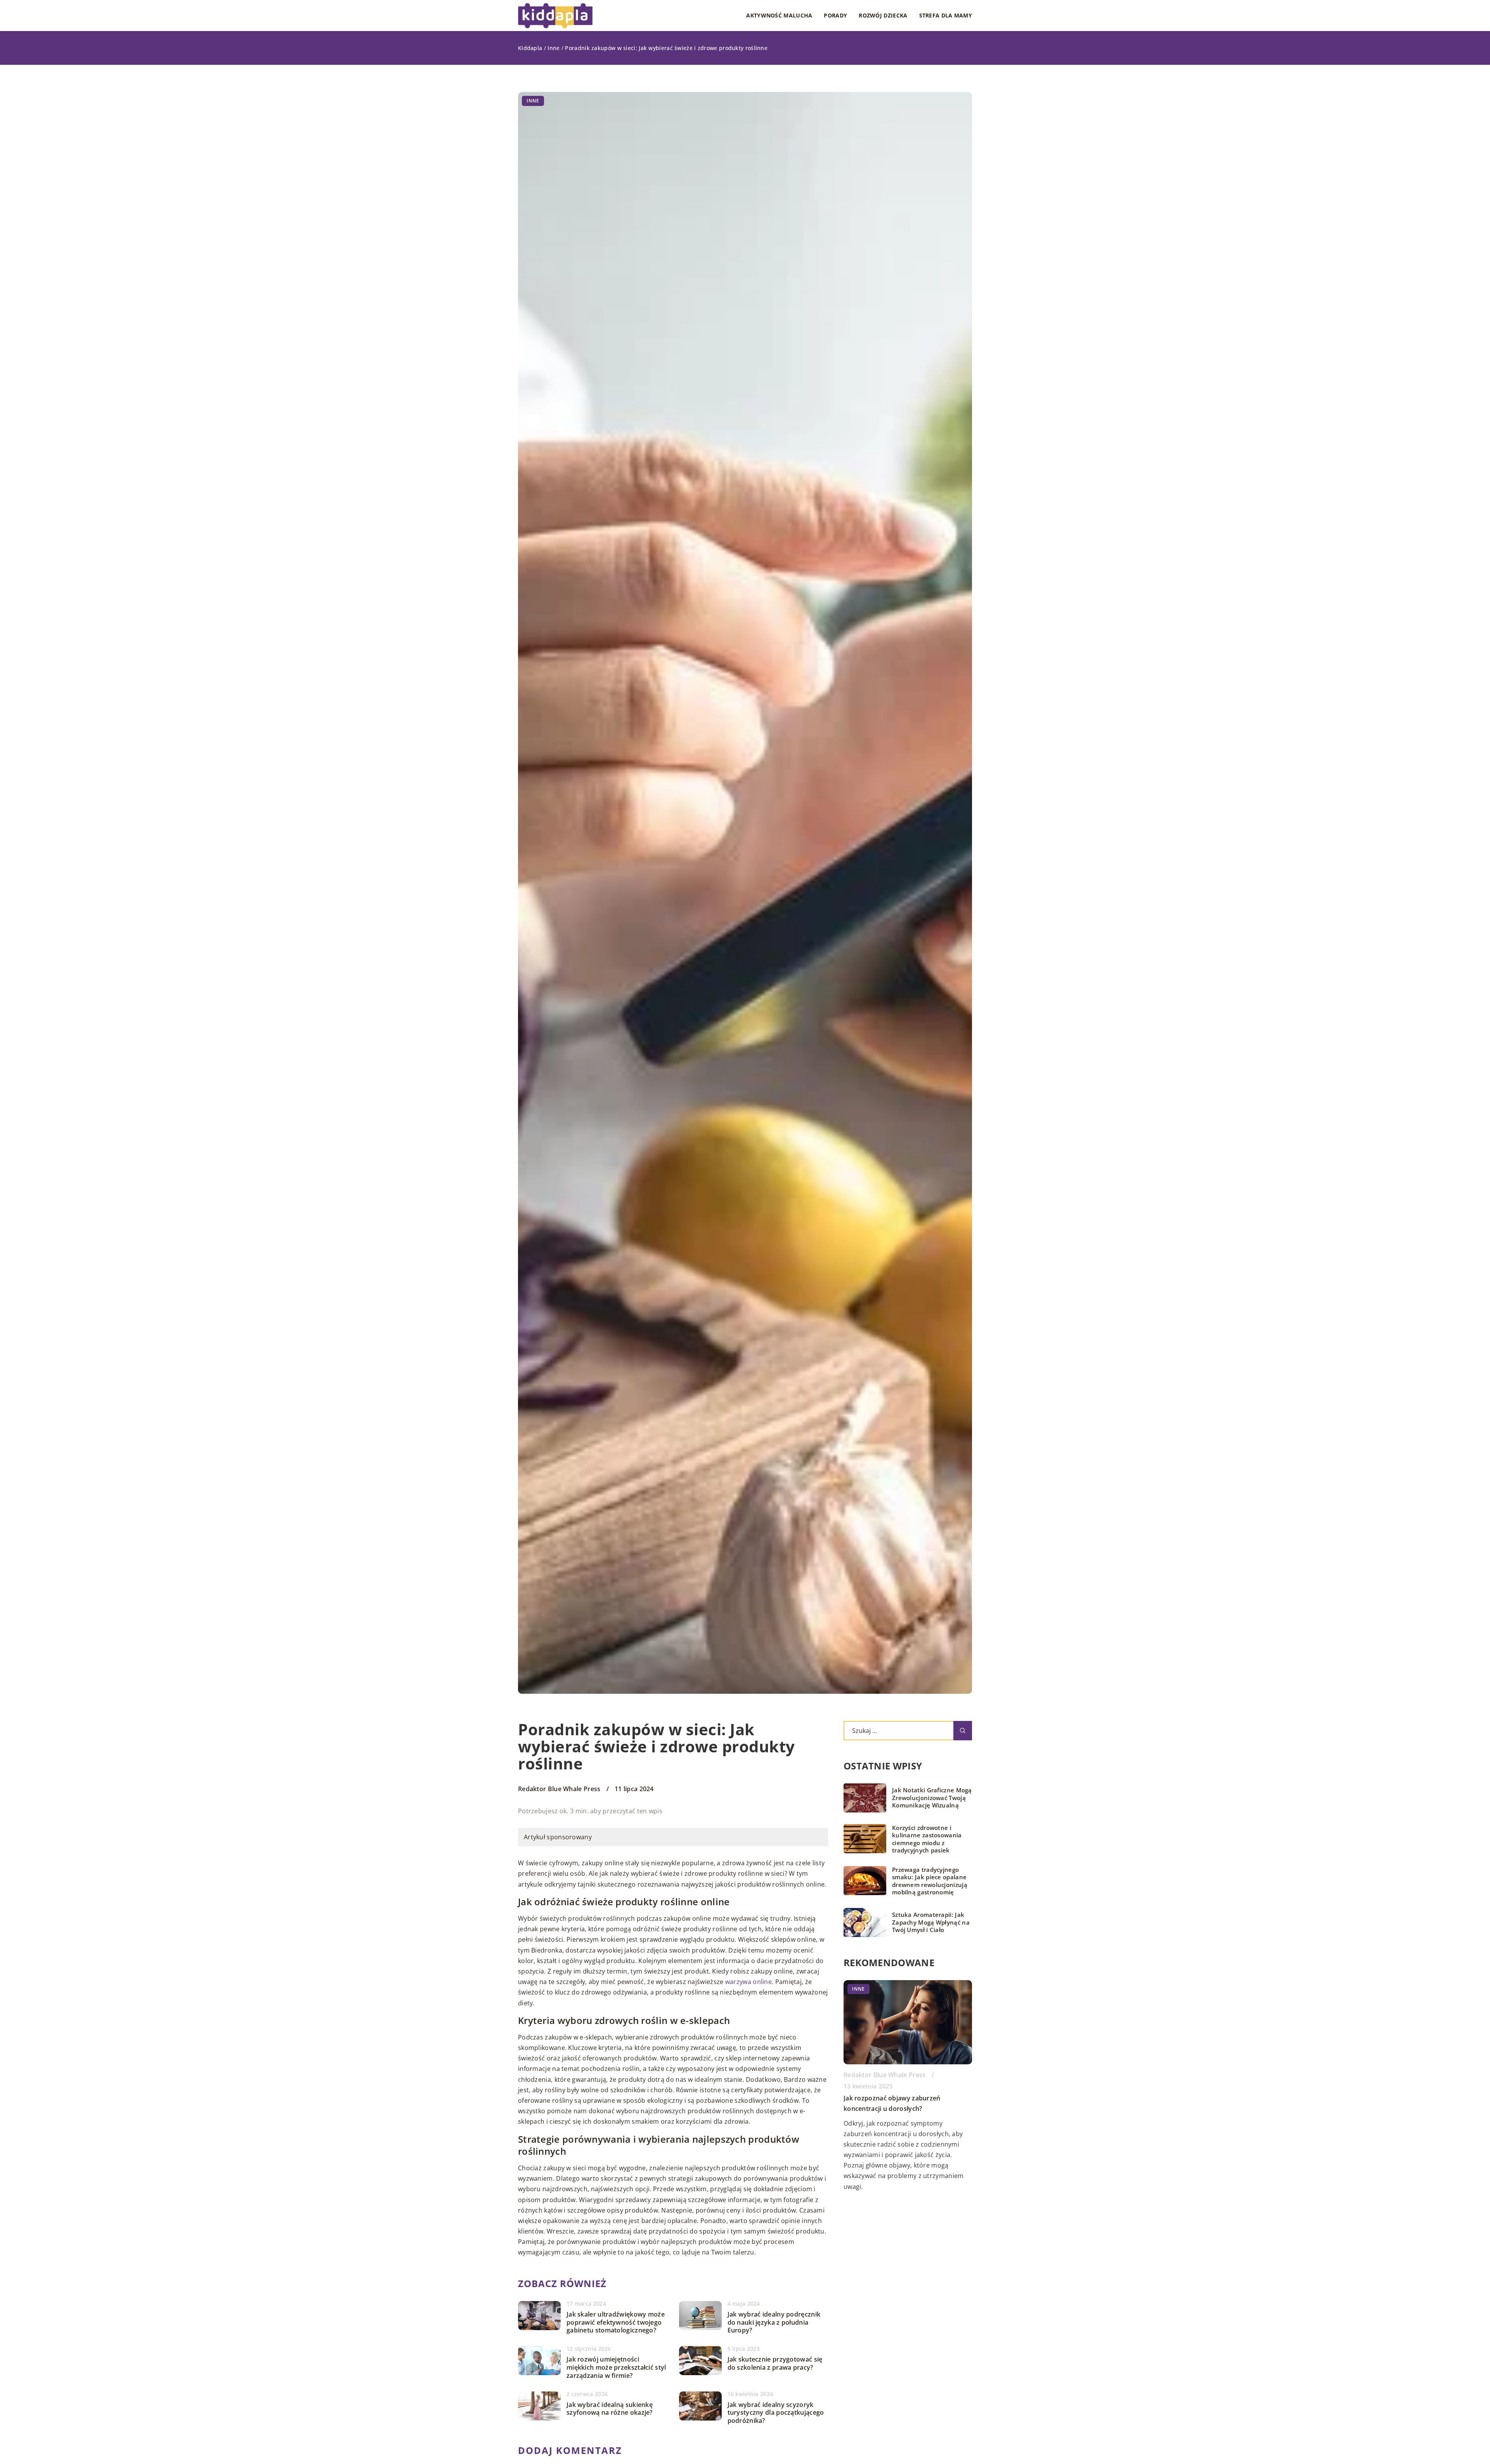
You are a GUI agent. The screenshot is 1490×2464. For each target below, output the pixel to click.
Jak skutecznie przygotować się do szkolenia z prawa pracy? (775, 2363)
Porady (835, 15)
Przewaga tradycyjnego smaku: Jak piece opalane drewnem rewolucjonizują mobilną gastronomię (930, 1881)
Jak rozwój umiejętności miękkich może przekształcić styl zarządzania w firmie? (616, 2367)
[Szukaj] (963, 1731)
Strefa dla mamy (946, 15)
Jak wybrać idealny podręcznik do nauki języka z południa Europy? (774, 2322)
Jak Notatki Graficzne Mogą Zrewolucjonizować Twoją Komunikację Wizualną (932, 1798)
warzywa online (748, 1982)
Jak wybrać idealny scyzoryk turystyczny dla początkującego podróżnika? (776, 2413)
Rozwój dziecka (883, 15)
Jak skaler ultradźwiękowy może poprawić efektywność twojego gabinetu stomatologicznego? (616, 2322)
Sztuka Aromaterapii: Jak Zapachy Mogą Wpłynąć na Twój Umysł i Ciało (931, 1922)
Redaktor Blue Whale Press (559, 1789)
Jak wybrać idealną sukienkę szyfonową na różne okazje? (610, 2409)
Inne (533, 101)
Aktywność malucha (779, 15)
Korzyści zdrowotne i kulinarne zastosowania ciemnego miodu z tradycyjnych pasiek (927, 1839)
